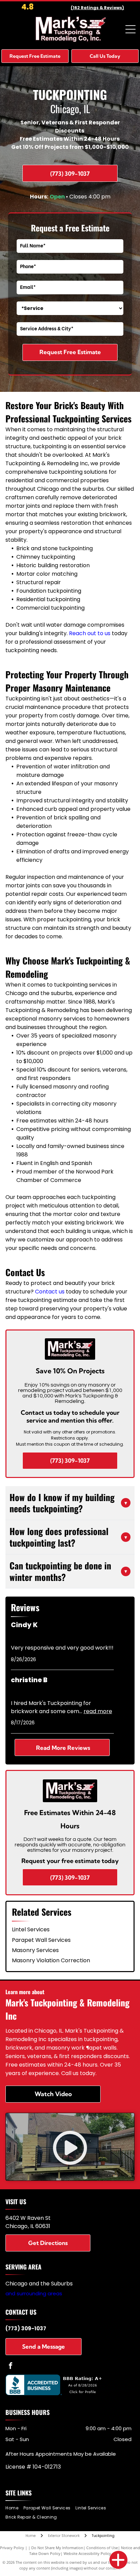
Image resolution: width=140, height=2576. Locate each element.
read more (98, 1711)
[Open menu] (130, 29)
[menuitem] (14, 2508)
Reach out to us (90, 633)
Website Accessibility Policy (87, 2553)
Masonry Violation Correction (51, 1960)
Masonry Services (35, 1950)
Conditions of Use (102, 2548)
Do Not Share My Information (57, 2548)
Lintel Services (31, 1929)
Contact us (50, 1292)
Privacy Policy (12, 2548)
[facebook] (11, 2366)
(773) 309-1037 (26, 2328)
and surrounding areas (34, 2293)
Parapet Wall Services (41, 1940)
